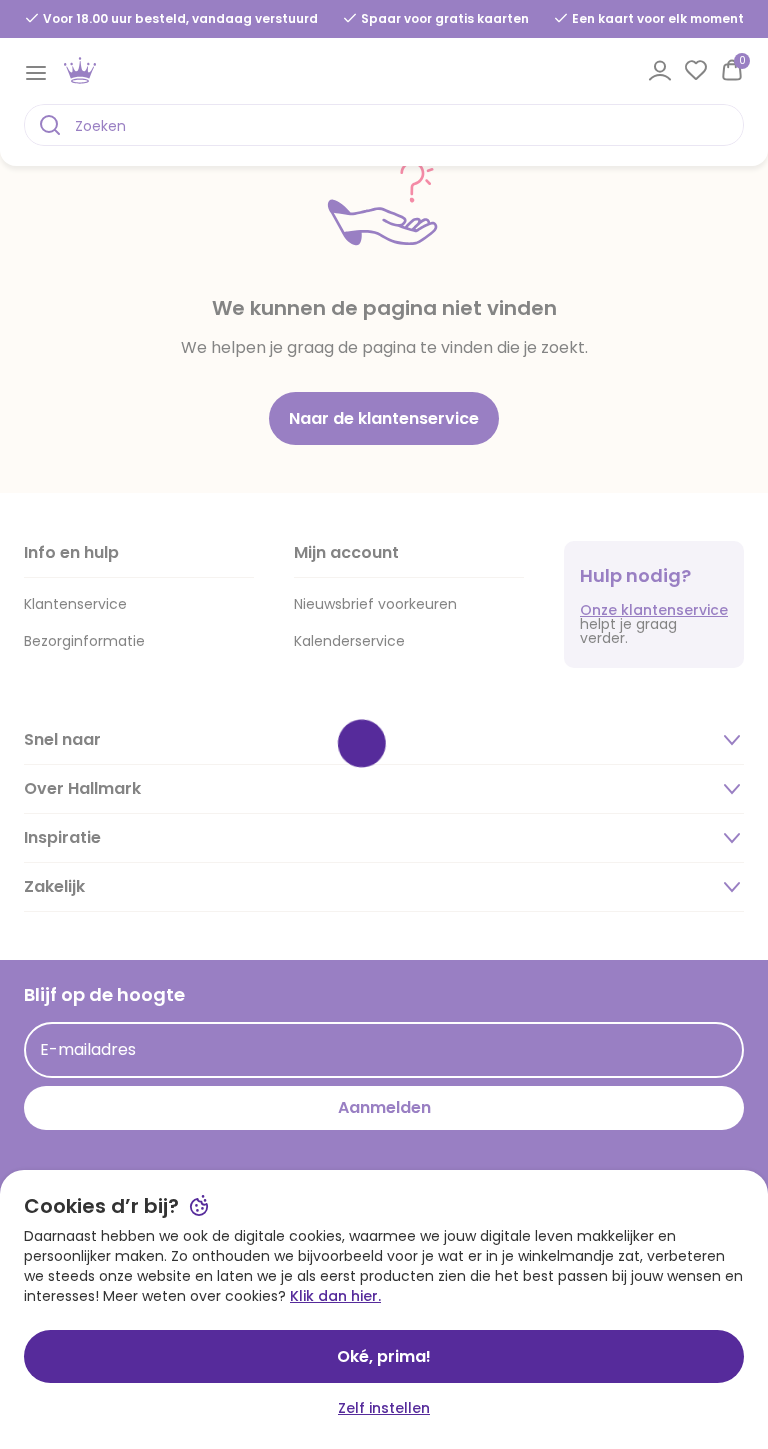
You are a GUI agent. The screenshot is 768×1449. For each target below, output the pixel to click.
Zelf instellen (384, 1408)
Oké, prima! (384, 1356)
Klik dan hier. (335, 1296)
